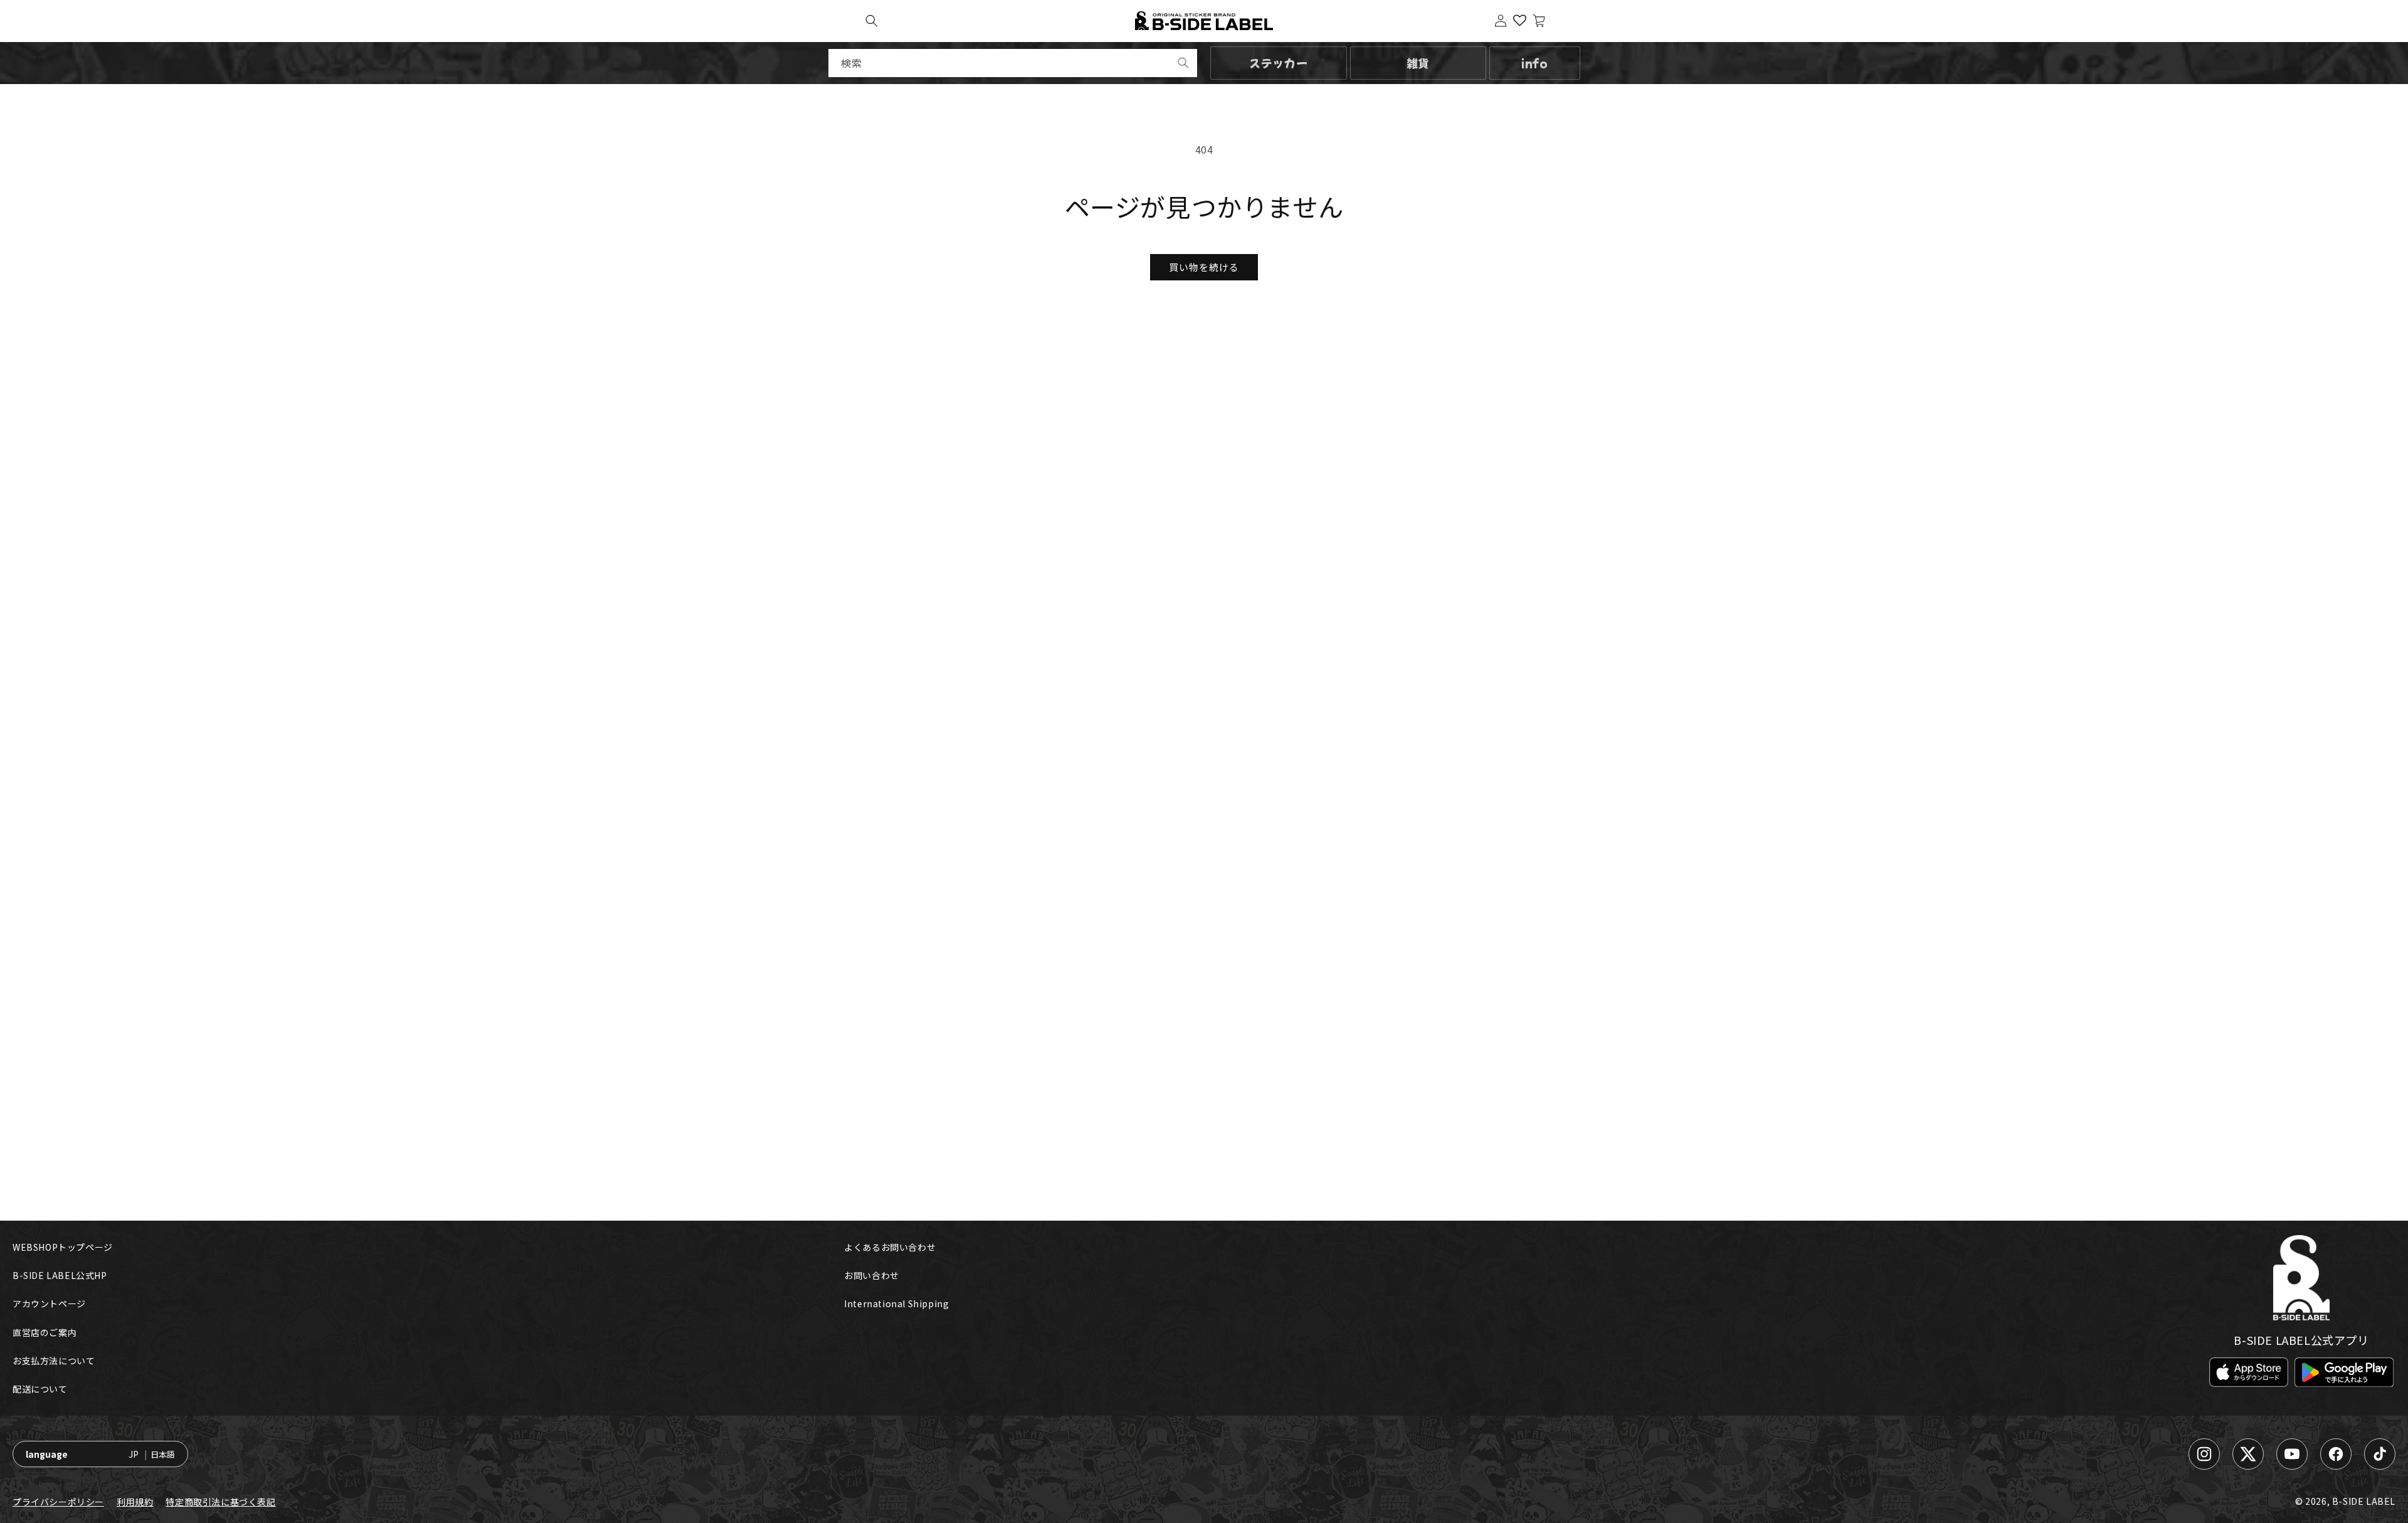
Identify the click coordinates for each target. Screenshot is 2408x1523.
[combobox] (1013, 63)
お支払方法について (54, 1361)
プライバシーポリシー (58, 1502)
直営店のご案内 (45, 1332)
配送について (40, 1389)
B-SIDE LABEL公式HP (60, 1275)
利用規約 (135, 1502)
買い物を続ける (1204, 267)
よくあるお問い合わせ (890, 1247)
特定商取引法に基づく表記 (220, 1502)
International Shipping (896, 1303)
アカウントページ (49, 1303)
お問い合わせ (872, 1275)
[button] (872, 21)
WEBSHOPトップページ (63, 1247)
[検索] (1183, 63)
